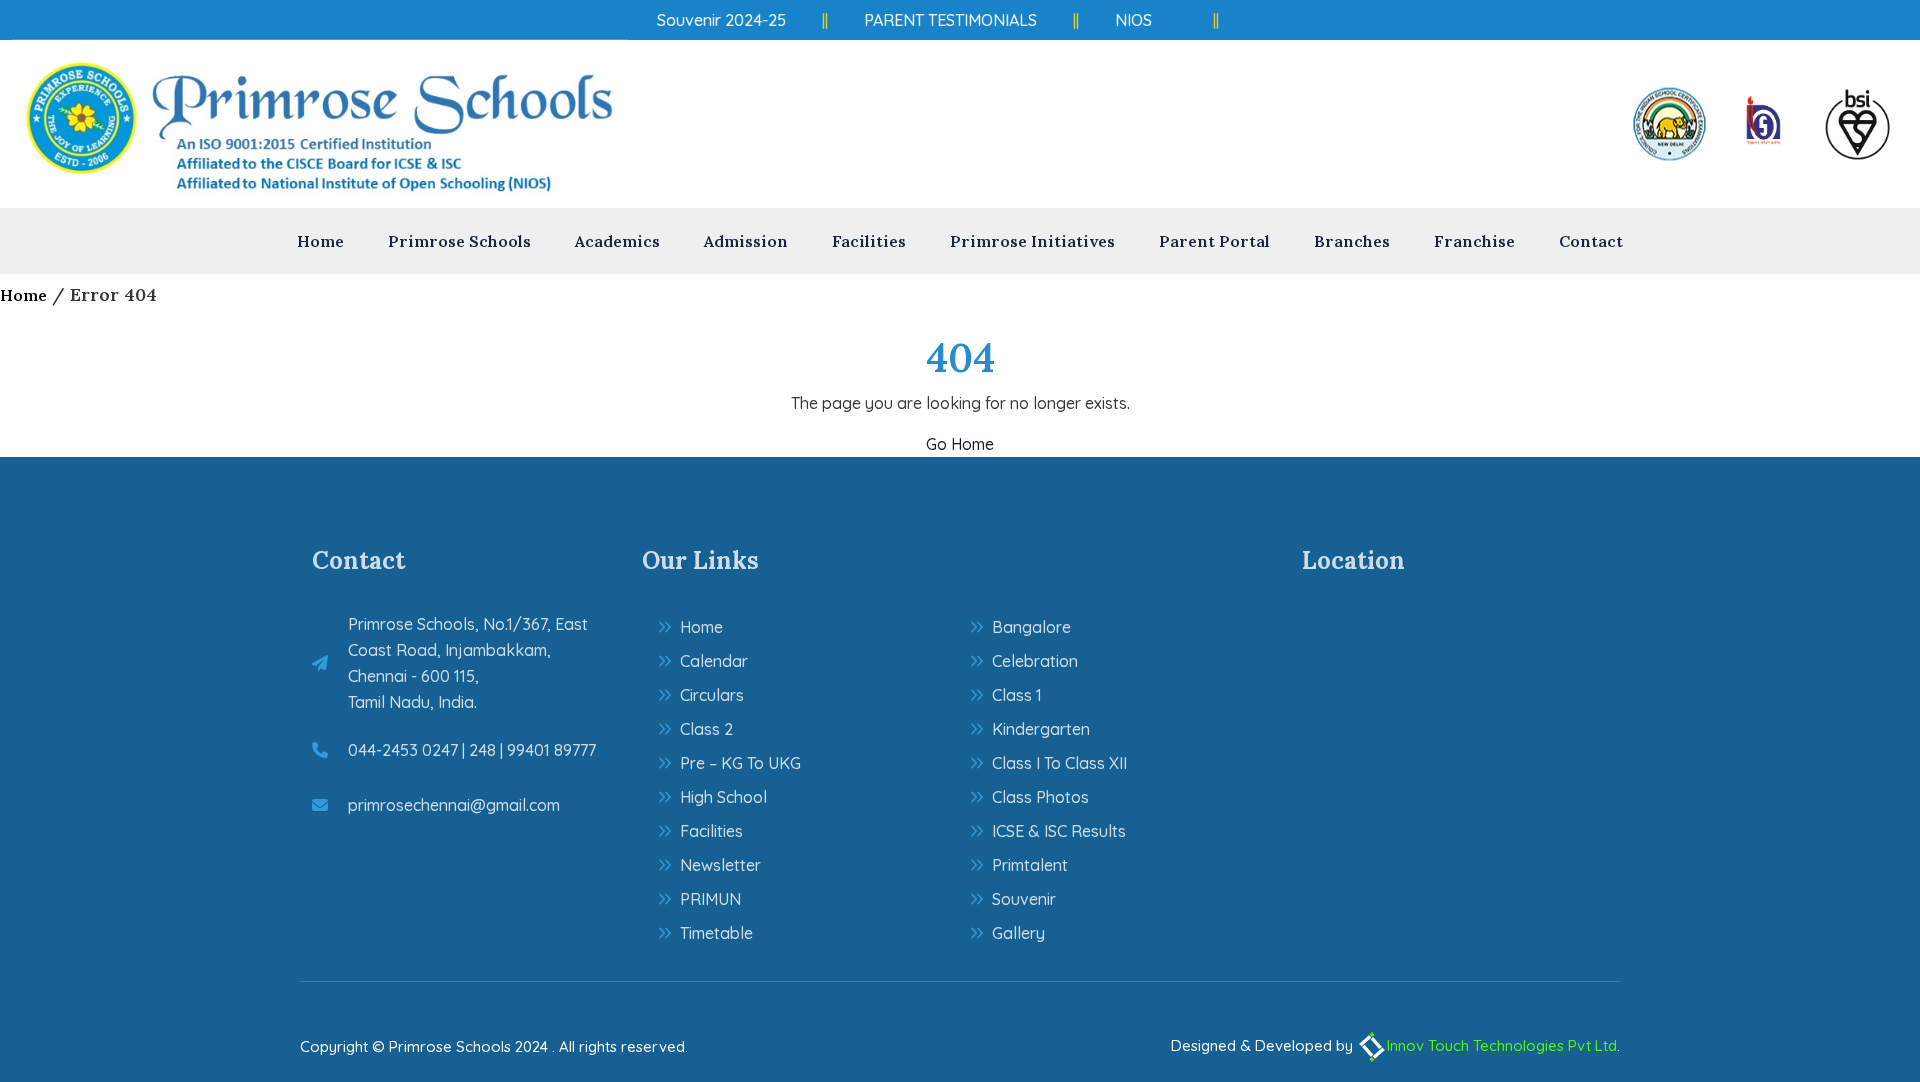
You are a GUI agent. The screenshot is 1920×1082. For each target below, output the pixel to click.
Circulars (712, 695)
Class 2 (706, 729)
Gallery (1018, 933)
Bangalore (1031, 627)
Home (320, 241)
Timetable (716, 933)
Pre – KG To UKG (740, 763)
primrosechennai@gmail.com (454, 805)
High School (723, 797)
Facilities (869, 241)
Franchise (1474, 241)
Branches (1352, 241)
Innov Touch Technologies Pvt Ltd (1502, 1045)
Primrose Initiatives (1032, 241)
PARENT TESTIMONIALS (943, 20)
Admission (746, 241)
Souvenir (1024, 899)
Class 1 (1017, 695)
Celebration (1035, 661)
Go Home (960, 444)
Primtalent (1030, 865)
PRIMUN (710, 899)
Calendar (714, 661)
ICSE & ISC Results (1059, 831)
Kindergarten (1041, 729)
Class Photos (1040, 797)
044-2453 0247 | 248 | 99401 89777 (472, 750)
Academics (617, 241)
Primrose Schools (459, 241)
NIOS (1126, 20)
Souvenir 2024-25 (714, 20)
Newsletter (720, 865)
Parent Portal (1214, 241)
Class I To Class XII (1059, 763)
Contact (1591, 241)
